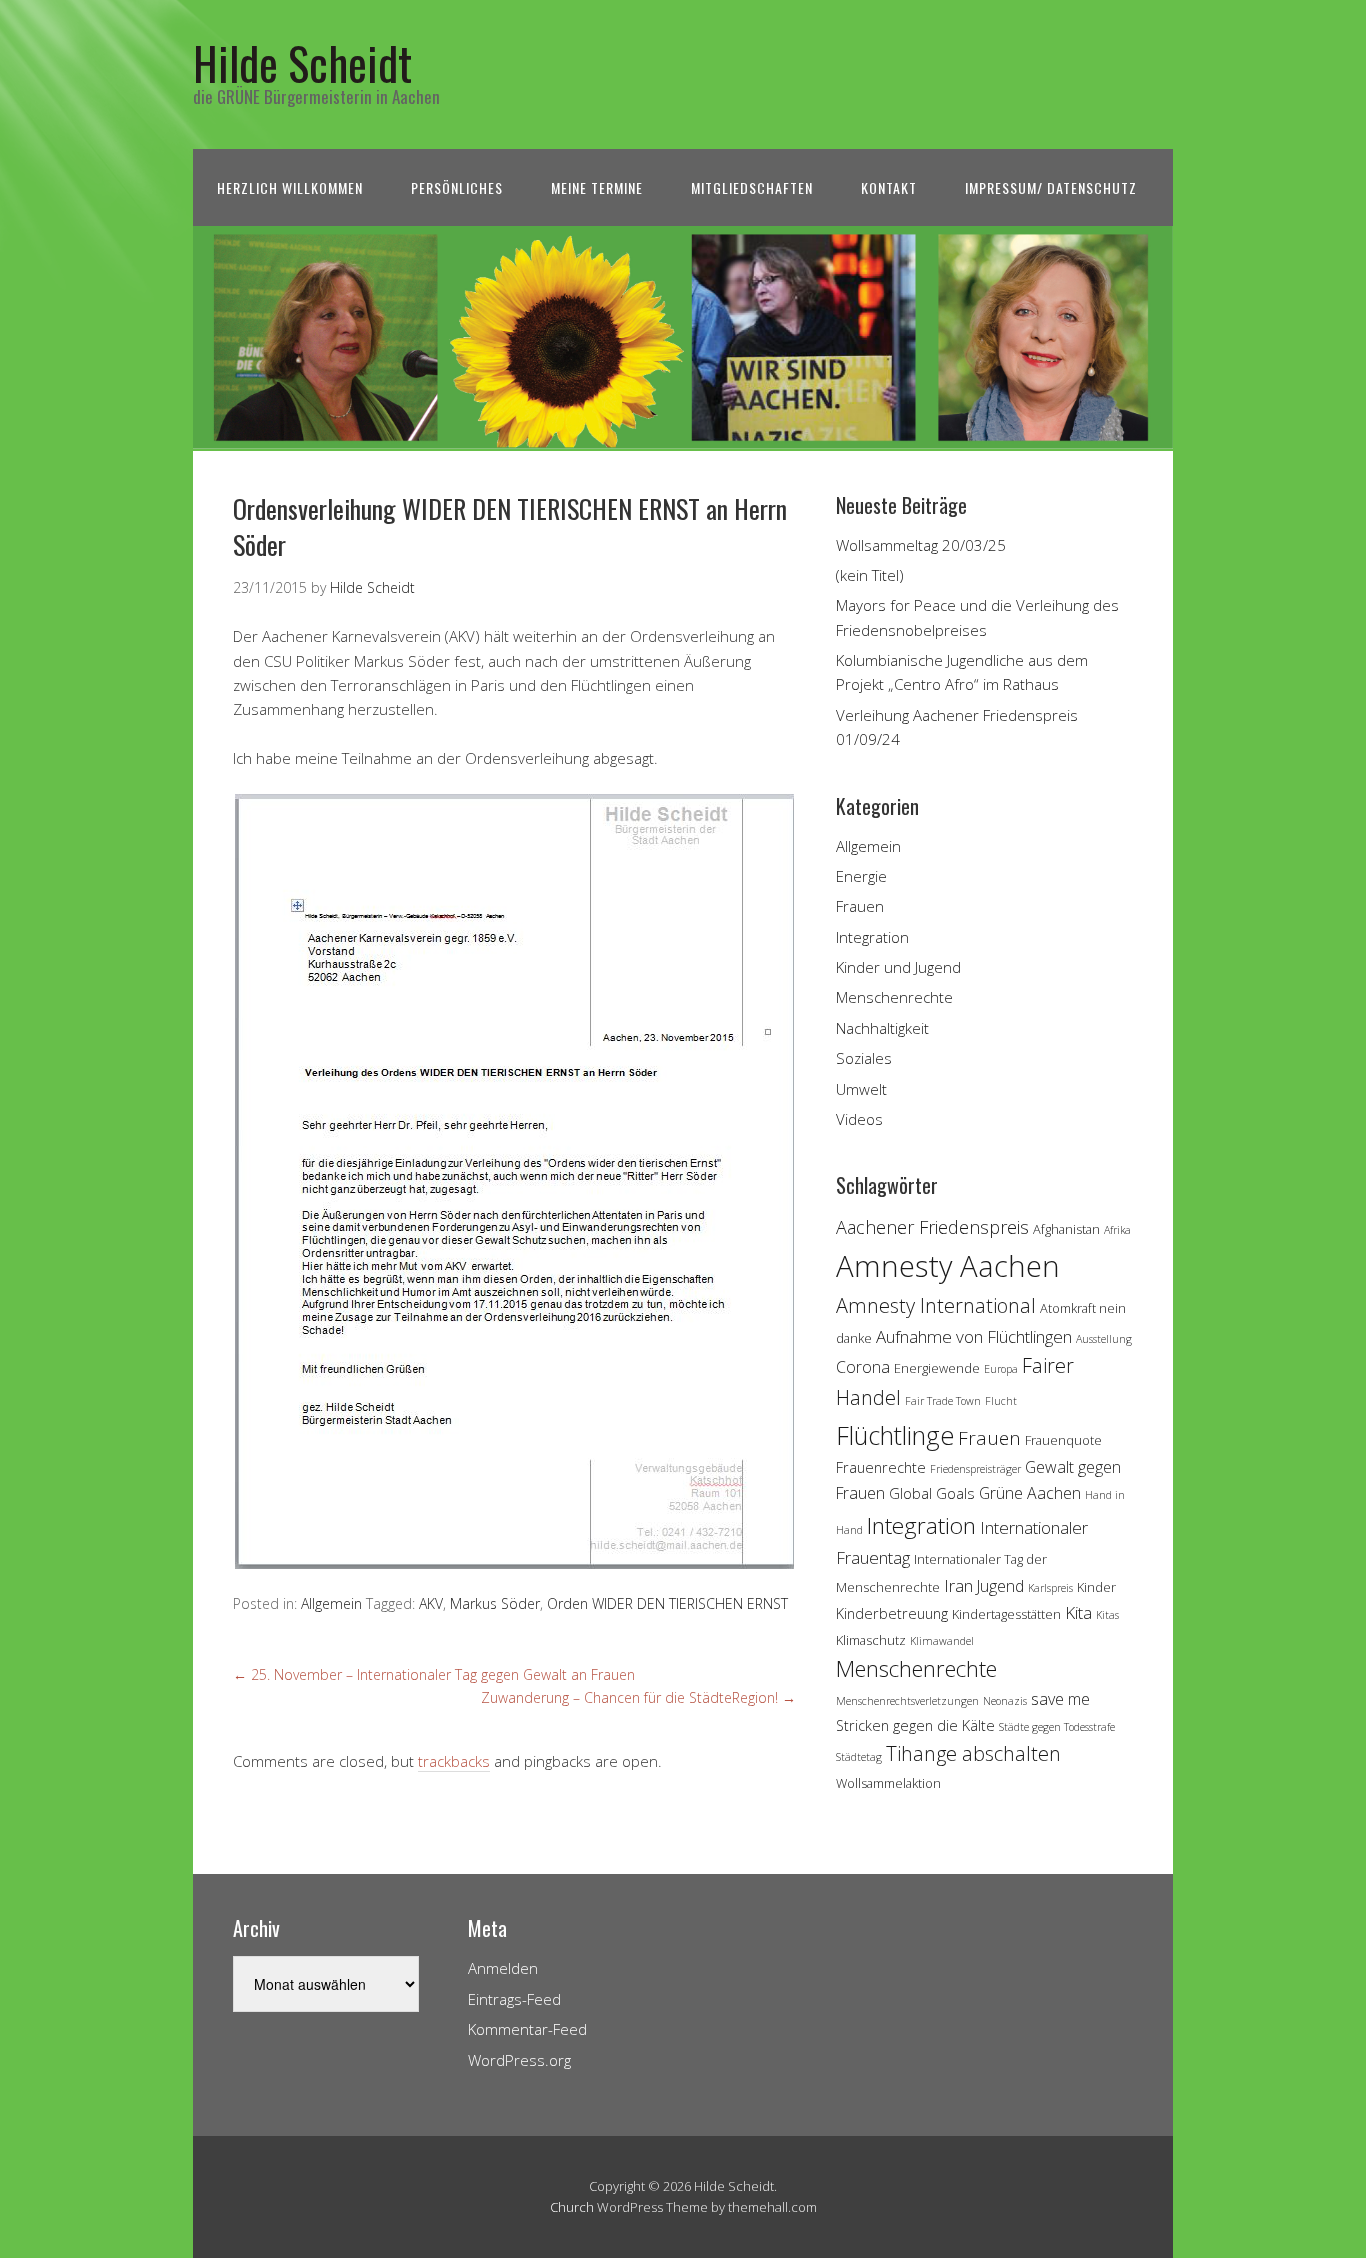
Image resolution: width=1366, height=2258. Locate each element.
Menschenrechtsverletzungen (907, 1701)
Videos (859, 1119)
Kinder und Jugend (898, 967)
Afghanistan (1066, 1229)
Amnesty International (936, 1305)
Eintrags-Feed (514, 1999)
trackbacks (454, 1761)
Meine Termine (597, 187)
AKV (431, 1603)
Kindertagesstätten (1006, 1614)
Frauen (860, 906)
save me (1060, 1699)
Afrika (1117, 1230)
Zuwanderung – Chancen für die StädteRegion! (638, 1697)
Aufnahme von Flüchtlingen (974, 1336)
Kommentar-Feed (527, 2029)
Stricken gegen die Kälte (915, 1725)
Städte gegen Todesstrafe (1057, 1727)
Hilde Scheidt (302, 62)
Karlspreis (1050, 1588)
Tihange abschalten (973, 1753)
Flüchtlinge (895, 1435)
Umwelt (861, 1089)
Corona (863, 1367)
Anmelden (503, 1968)
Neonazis (1005, 1701)
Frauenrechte (881, 1467)
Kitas (1107, 1615)
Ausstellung (1104, 1339)
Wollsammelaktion (888, 1783)
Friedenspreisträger (975, 1469)
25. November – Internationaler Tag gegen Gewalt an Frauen (434, 1674)
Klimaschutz (871, 1640)
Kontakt (889, 187)
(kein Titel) (870, 575)
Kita (1078, 1612)
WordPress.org (519, 2060)
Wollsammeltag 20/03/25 (921, 545)
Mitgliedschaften (752, 187)
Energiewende (937, 1368)
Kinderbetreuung (892, 1613)
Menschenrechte (894, 997)
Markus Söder (495, 1603)
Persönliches (457, 187)
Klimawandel (942, 1641)
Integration (872, 937)
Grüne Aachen (1030, 1493)
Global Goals (932, 1493)
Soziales (864, 1058)
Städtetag (859, 1757)
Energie (861, 876)
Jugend (1000, 1586)
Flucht (1001, 1401)
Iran (958, 1585)
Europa (1001, 1369)
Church (572, 2207)
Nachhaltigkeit (882, 1028)
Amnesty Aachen (948, 1266)
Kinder (1096, 1587)
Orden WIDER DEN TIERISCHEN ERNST (667, 1603)
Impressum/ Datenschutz (1051, 187)
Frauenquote (1063, 1440)
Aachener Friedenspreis (932, 1227)
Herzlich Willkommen (290, 187)
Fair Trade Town (943, 1401)
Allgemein (331, 1603)
